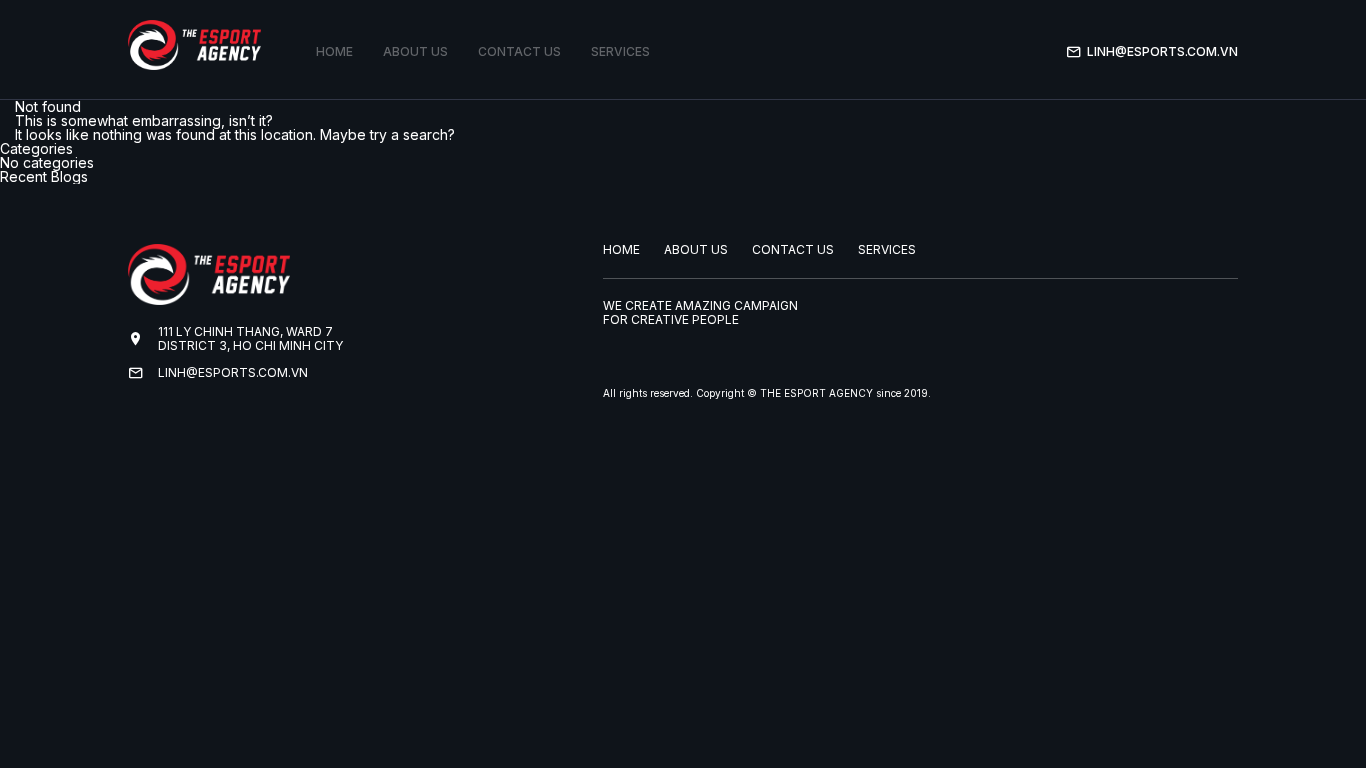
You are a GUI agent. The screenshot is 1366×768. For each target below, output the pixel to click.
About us (415, 51)
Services (620, 51)
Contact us (519, 51)
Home (334, 51)
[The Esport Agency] (194, 45)
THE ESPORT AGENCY (816, 393)
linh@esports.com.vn (1162, 51)
